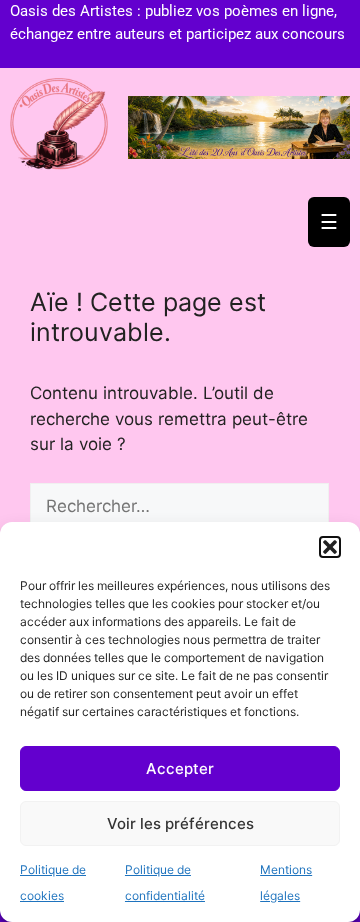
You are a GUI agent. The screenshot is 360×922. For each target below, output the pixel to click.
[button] (330, 547)
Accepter (180, 768)
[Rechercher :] (179, 506)
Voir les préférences (180, 823)
